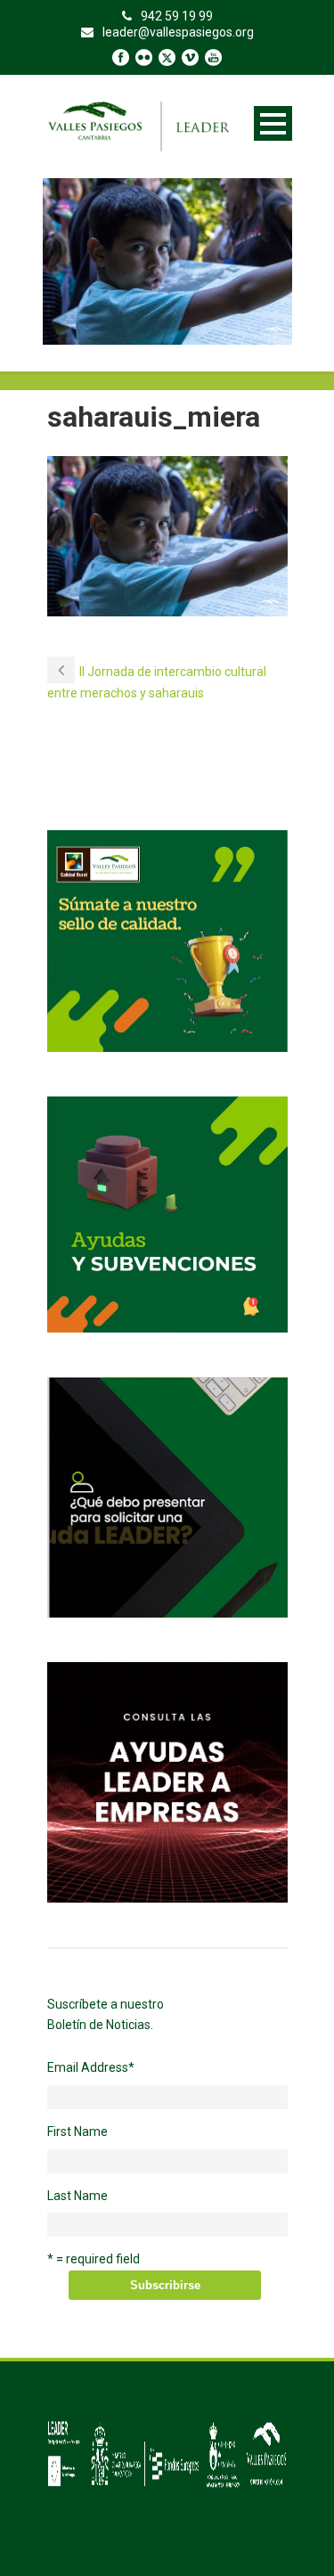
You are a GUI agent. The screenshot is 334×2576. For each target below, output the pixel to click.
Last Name (77, 2196)
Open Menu (273, 123)
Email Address (91, 2067)
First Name (77, 2132)
